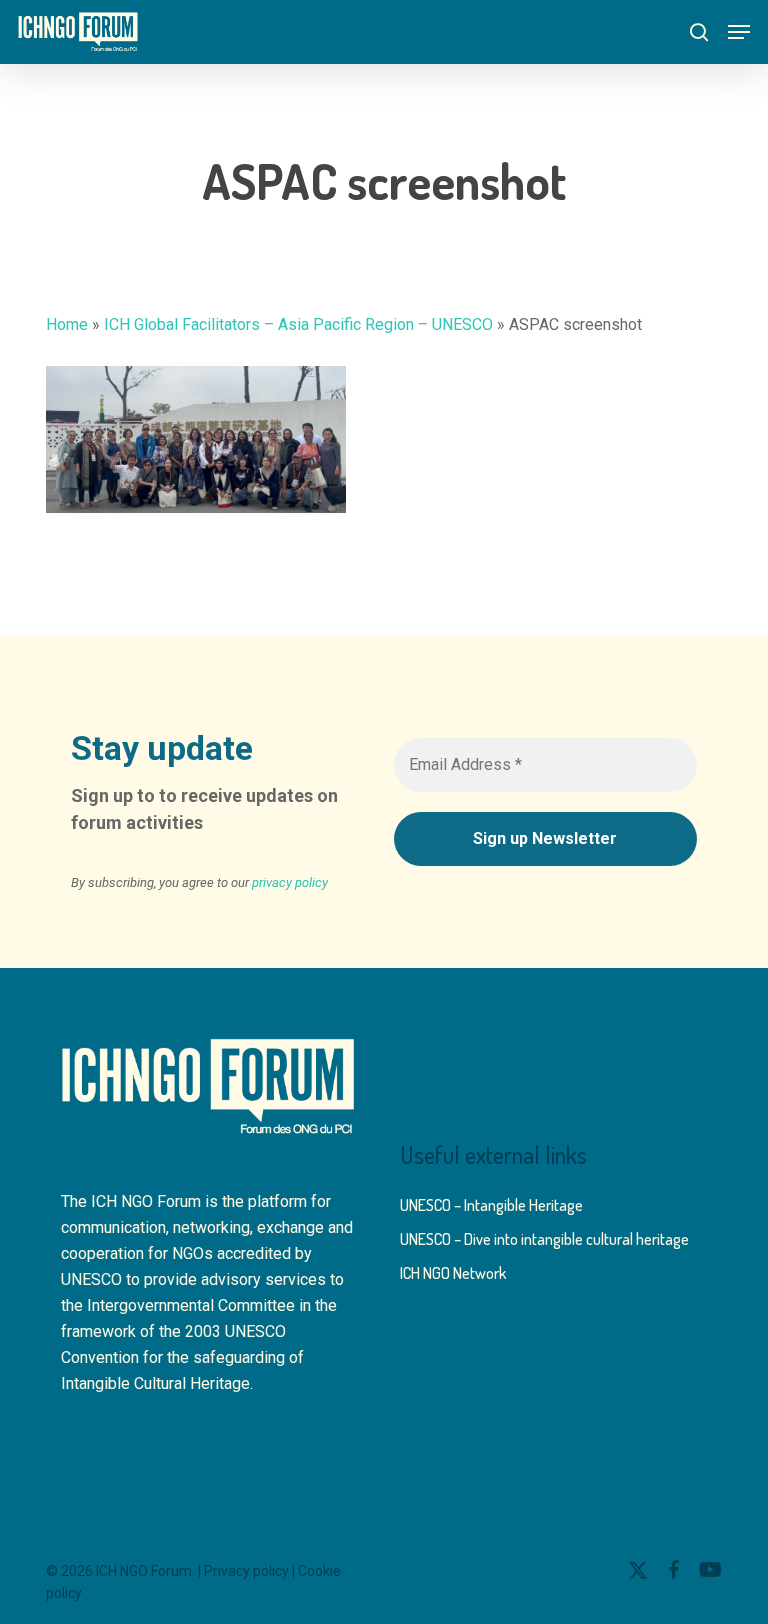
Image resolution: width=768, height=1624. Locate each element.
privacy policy (290, 882)
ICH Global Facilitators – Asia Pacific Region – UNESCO (298, 324)
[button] (739, 32)
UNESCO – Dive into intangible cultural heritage (544, 1239)
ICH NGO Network (453, 1273)
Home (67, 324)
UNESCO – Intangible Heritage (491, 1205)
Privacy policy (246, 1571)
